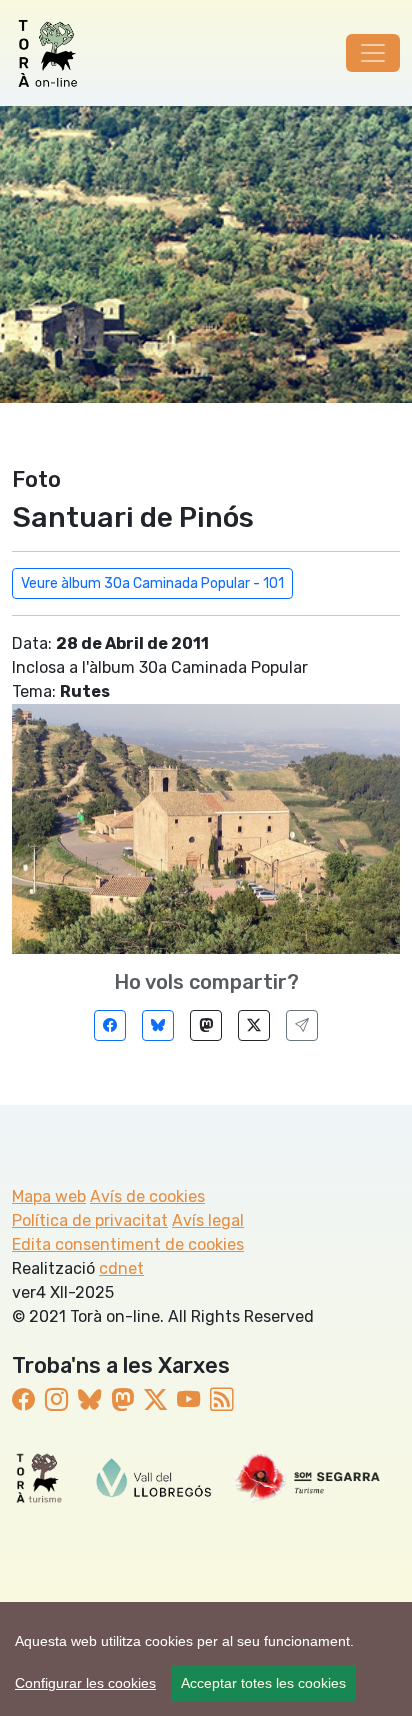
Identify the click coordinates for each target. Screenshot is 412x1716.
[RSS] (221, 1400)
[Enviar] (302, 1025)
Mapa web (49, 1196)
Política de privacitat (90, 1220)
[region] (206, 1659)
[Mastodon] (206, 1025)
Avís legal (208, 1220)
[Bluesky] (158, 1025)
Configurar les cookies (85, 1683)
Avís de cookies (147, 1196)
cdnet (121, 1268)
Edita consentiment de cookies (128, 1244)
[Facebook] (110, 1025)
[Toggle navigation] (373, 53)
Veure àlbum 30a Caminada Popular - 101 (152, 583)
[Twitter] (254, 1025)
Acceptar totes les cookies (263, 1683)
